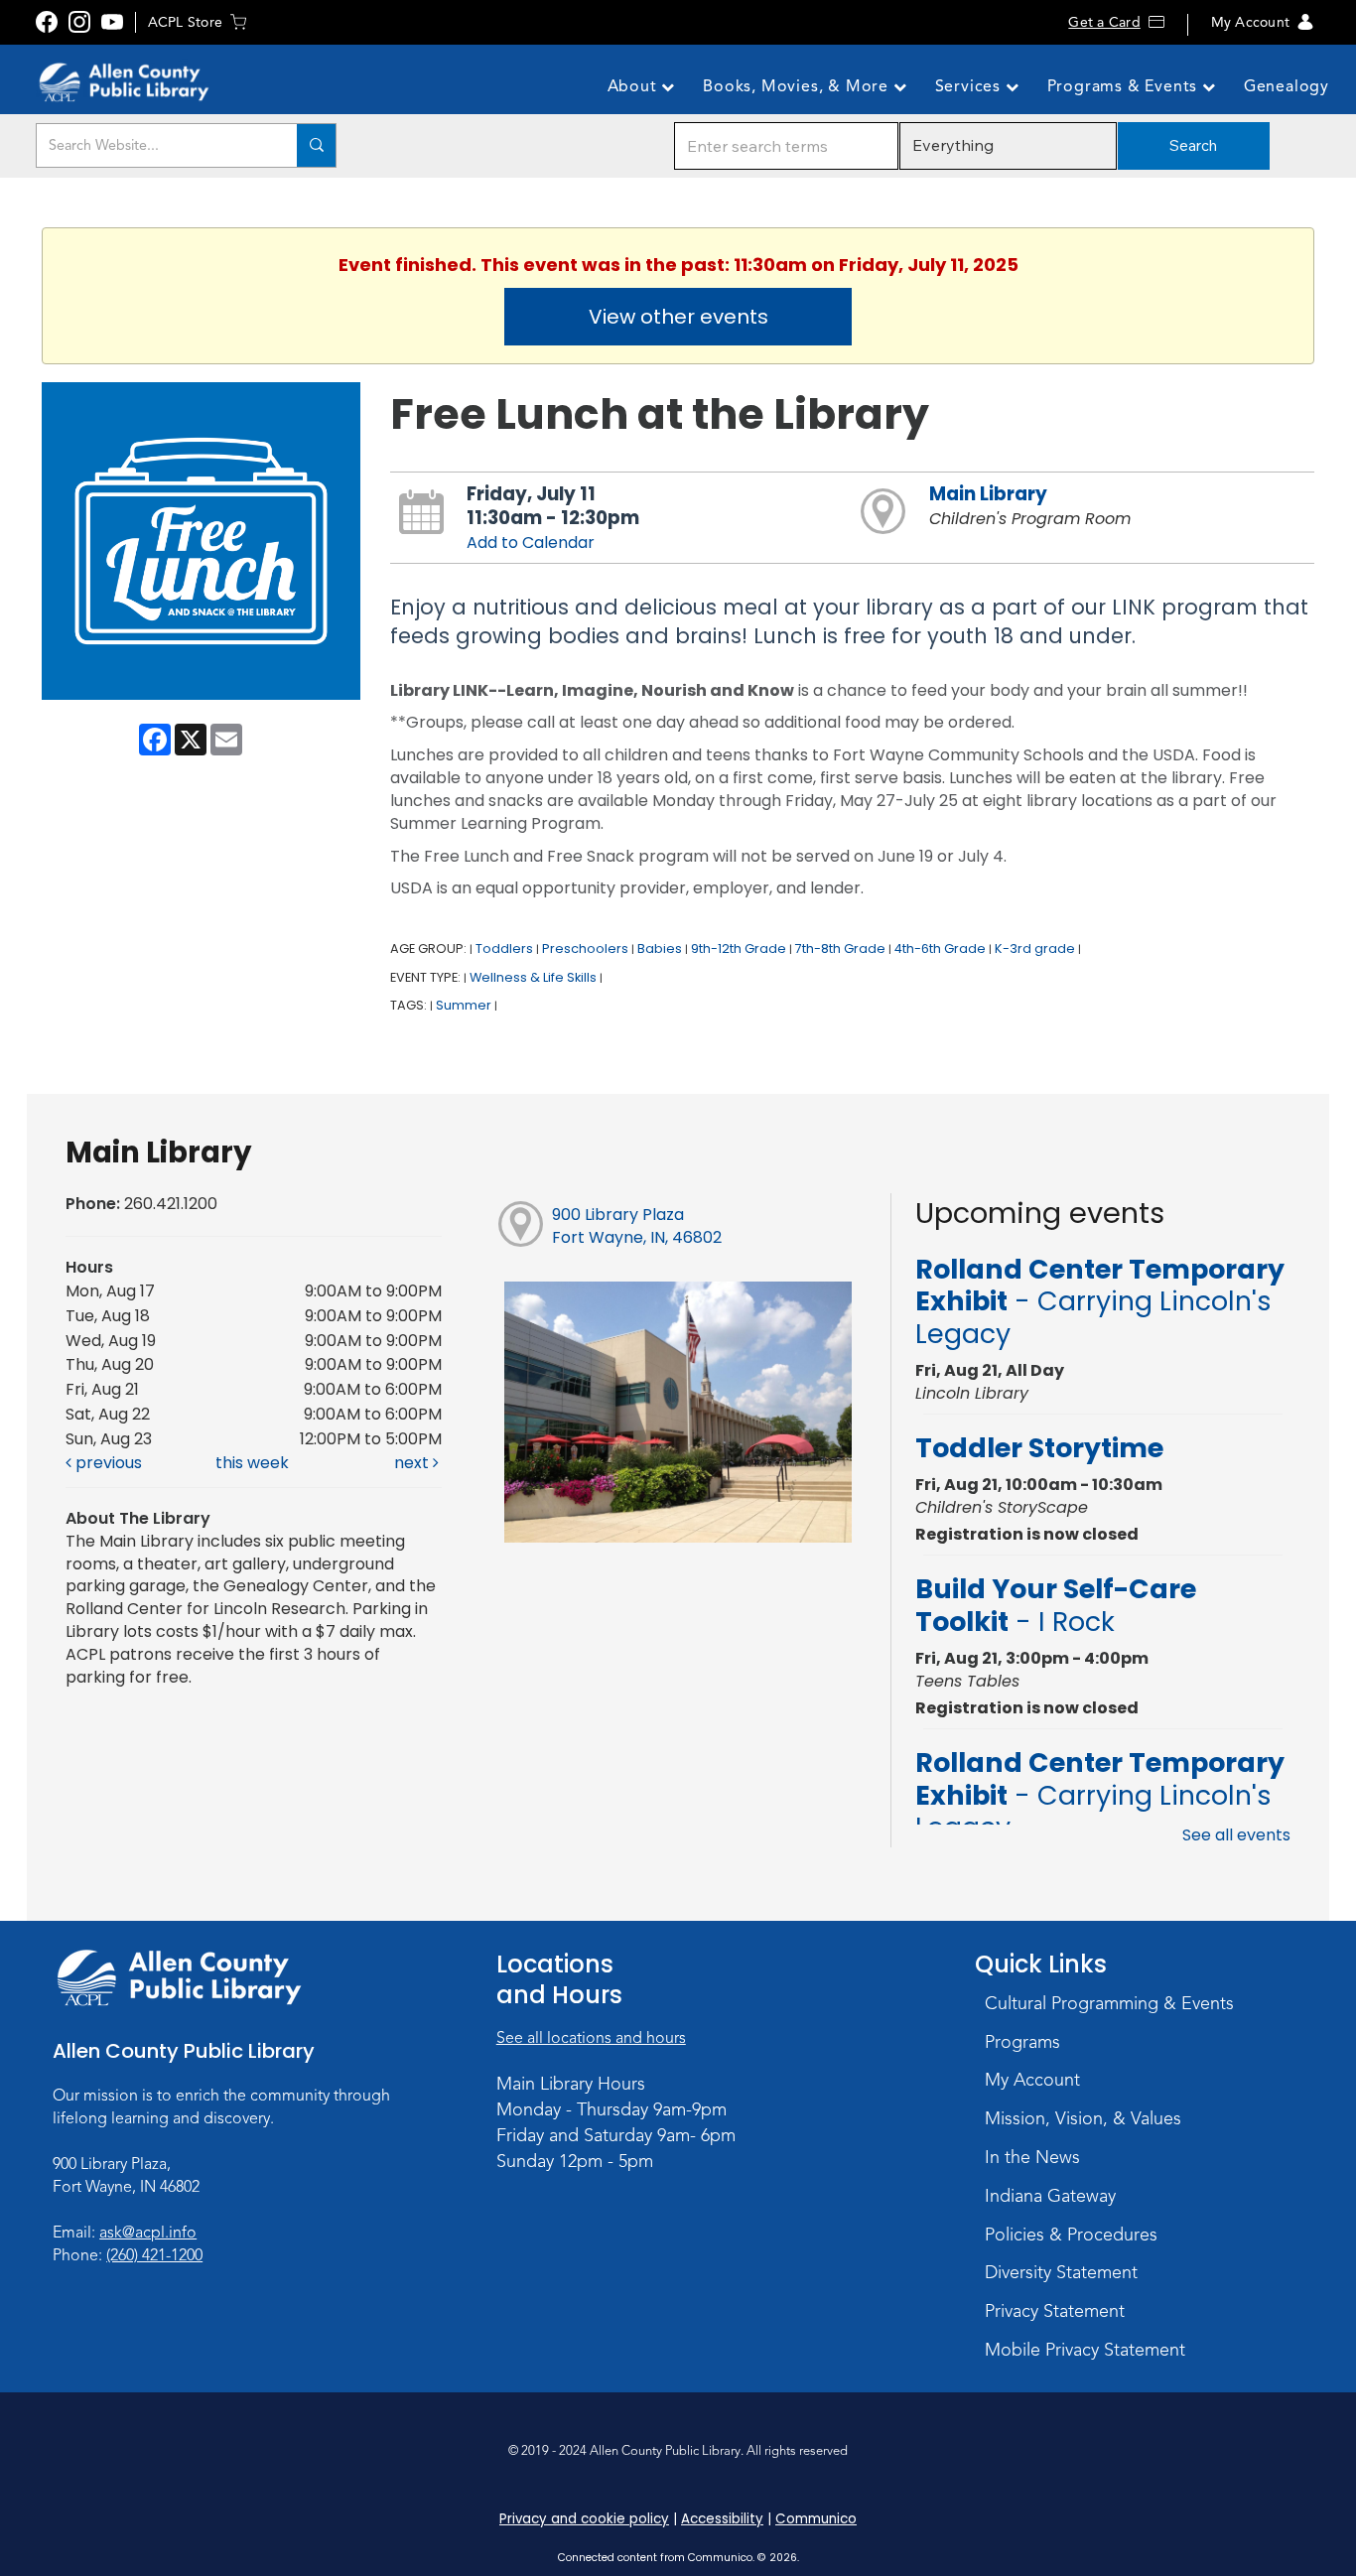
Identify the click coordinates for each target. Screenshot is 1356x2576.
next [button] (413, 1463)
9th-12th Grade (739, 949)
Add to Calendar (531, 542)
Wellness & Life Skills (533, 977)
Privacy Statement (1055, 2311)
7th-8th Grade (840, 949)
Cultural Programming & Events (1109, 2003)
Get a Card (1104, 22)
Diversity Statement (1061, 2272)
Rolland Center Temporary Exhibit (1100, 1301)
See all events (1236, 1835)
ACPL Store (185, 22)
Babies (660, 949)
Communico (816, 2519)
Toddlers (504, 949)
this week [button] (252, 1463)
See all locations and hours (591, 2038)
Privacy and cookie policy (584, 2519)
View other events (678, 317)
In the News (1032, 2157)
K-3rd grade (1035, 949)
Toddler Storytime (1039, 1448)
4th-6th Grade (940, 949)
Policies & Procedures (1071, 2235)
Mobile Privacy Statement (1085, 2350)
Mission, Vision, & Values (1083, 2118)
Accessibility (722, 2519)
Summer (464, 1005)
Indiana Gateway (1050, 2196)
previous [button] (107, 1463)
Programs (1022, 2042)
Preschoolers (585, 949)
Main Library (988, 494)
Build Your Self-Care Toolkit (1056, 1605)
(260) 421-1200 (154, 2255)
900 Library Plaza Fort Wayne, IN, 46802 (637, 1226)
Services (970, 86)
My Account (1250, 22)
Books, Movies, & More (798, 86)
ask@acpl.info (148, 2233)
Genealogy (1287, 86)
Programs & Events (1125, 86)
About (635, 86)
